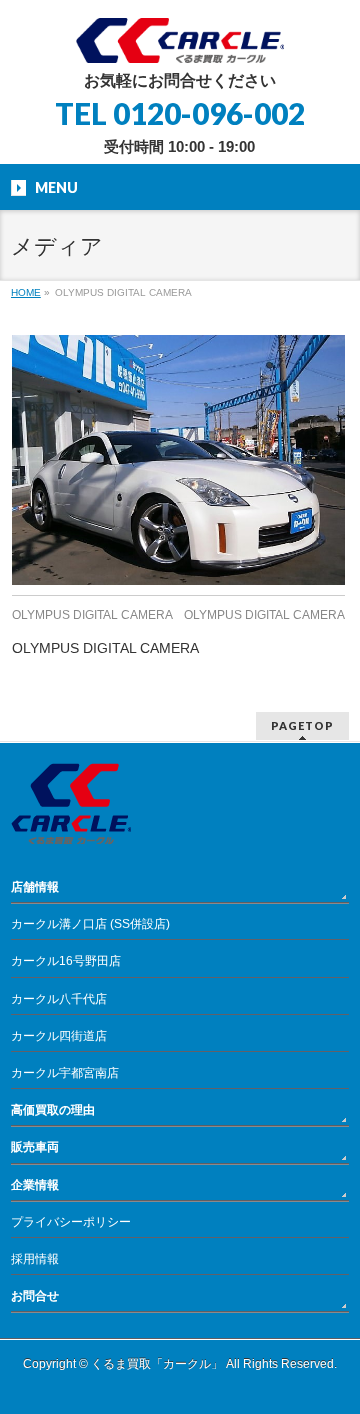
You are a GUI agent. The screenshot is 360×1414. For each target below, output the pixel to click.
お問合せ (35, 1296)
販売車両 (35, 1147)
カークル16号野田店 (66, 961)
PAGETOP (302, 725)
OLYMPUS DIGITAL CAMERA (92, 615)
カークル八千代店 (59, 999)
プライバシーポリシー (71, 1222)
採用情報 (35, 1259)
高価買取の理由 (53, 1110)
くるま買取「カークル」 (157, 1364)
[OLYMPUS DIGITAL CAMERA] (178, 460)
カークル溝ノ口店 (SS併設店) (90, 924)
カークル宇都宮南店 (65, 1073)
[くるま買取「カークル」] (180, 40)
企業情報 (35, 1185)
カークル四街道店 (59, 1036)
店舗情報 (35, 887)
